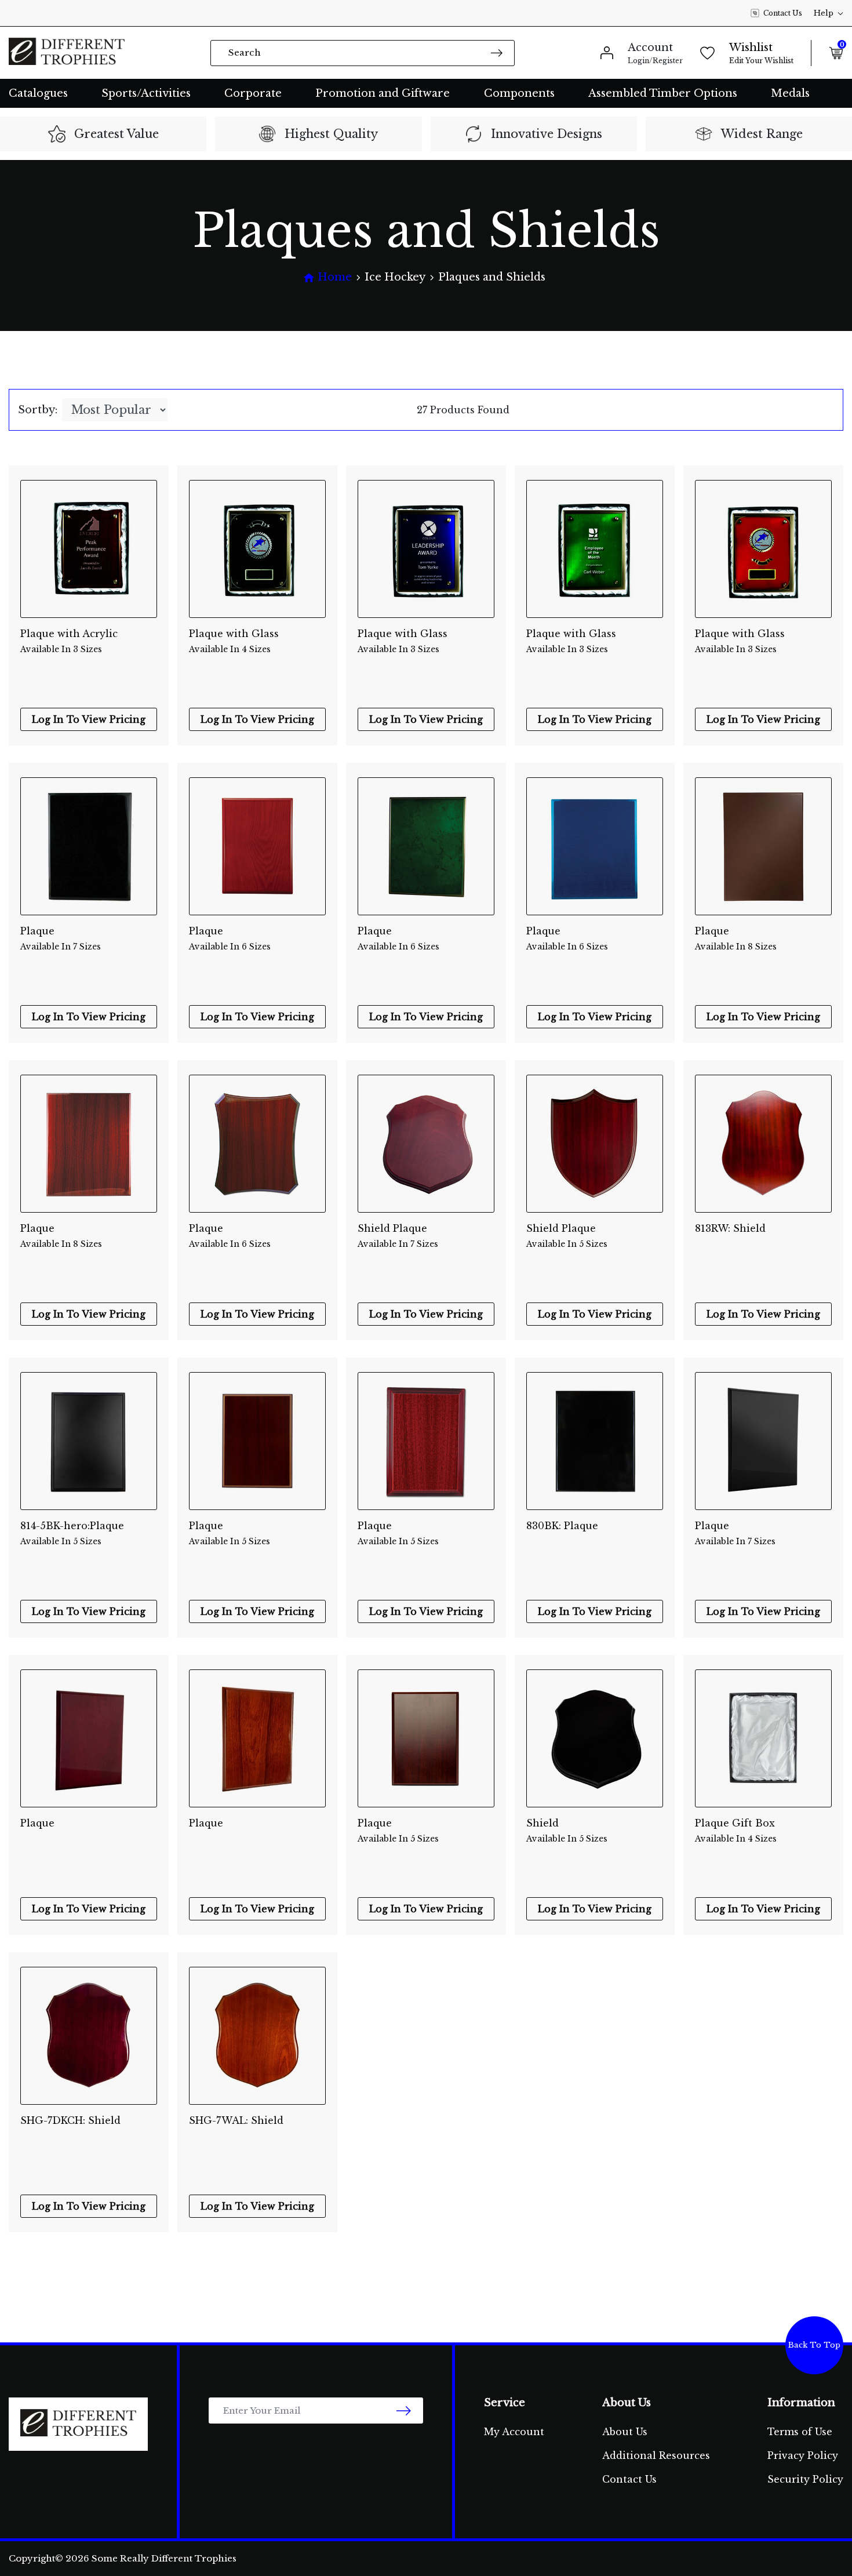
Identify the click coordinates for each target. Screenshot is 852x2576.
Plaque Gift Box (736, 1831)
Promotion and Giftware (383, 93)
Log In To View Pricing (89, 719)
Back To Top (814, 2345)
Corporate (253, 93)
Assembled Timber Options (663, 93)
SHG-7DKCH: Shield (70, 2120)
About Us (625, 2432)
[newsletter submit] (404, 2411)
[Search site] (497, 52)
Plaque (61, 938)
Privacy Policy (803, 2455)
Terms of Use (800, 2432)
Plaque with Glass (234, 641)
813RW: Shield (730, 1228)
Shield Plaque (398, 1236)
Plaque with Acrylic (69, 641)
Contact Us (783, 13)
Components (519, 93)
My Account (514, 2432)
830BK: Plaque (562, 1526)
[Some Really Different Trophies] (67, 53)
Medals (790, 93)
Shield (567, 1831)
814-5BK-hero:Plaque (72, 1533)
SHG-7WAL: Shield (236, 2120)
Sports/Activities (146, 93)
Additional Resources (656, 2455)
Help (824, 13)
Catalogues (38, 93)
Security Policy (805, 2479)
